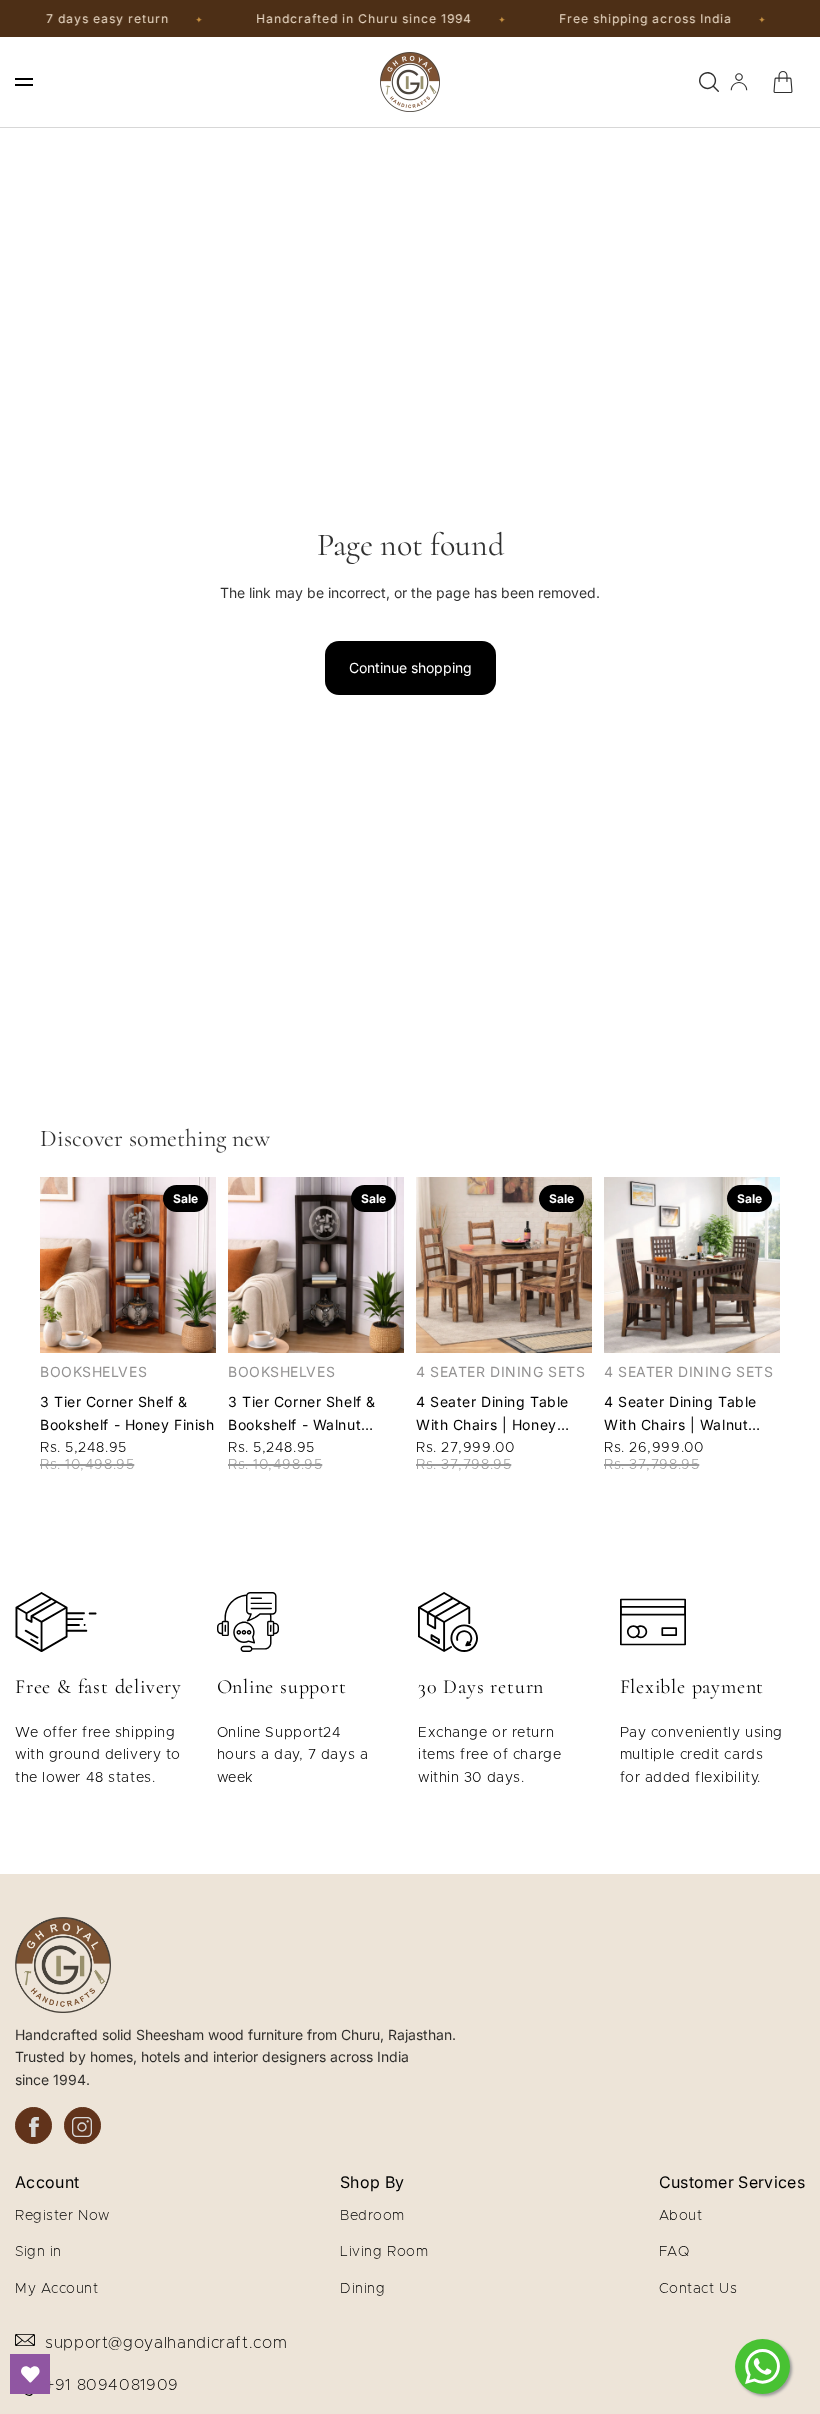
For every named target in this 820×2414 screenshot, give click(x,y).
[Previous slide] (55, 1265)
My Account (57, 2289)
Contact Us (698, 2289)
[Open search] (709, 82)
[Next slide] (200, 1265)
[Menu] (24, 82)
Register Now (62, 2216)
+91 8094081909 (112, 2385)
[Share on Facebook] (33, 2125)
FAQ (674, 2252)
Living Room (384, 2252)
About (681, 2216)
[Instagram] (82, 2125)
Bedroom (372, 2216)
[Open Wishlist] (30, 2374)
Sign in (38, 2252)
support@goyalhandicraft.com (166, 2343)
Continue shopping (410, 667)
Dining (362, 2289)
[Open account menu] (739, 82)
